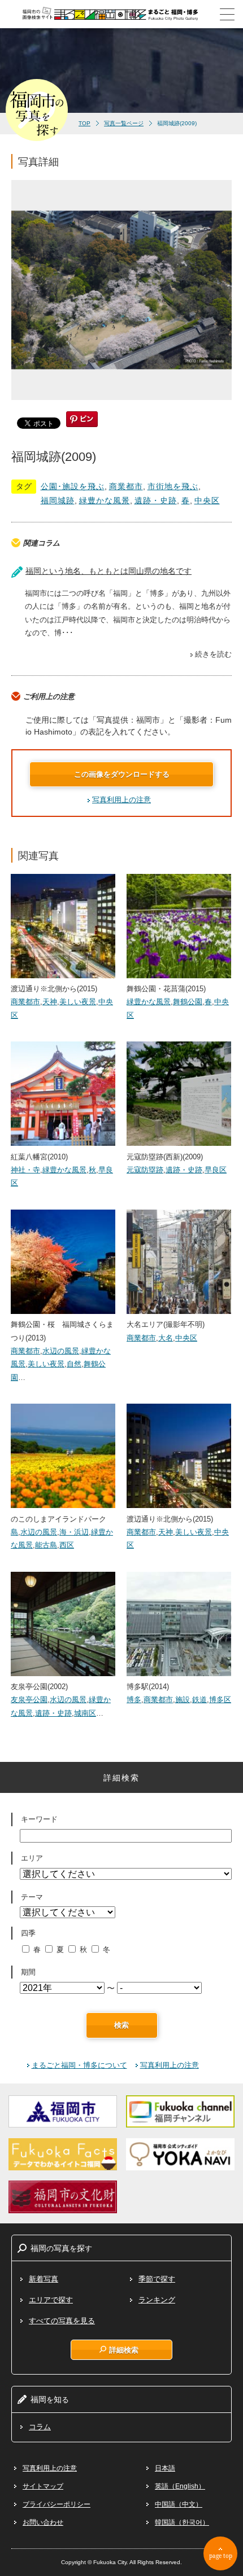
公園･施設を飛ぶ (73, 486)
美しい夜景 (78, 1002)
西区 (67, 1545)
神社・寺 (25, 1170)
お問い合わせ (43, 2522)
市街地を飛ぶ (173, 486)
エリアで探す (51, 2300)
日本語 (165, 2468)
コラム (40, 2427)
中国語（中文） (179, 2504)
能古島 (46, 1545)
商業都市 (126, 486)
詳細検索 (124, 2350)
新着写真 (44, 2279)
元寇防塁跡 (145, 1170)
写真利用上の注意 (121, 800)
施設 (183, 1700)
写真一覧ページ (124, 123)
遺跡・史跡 (156, 500)
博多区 (220, 1700)
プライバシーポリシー (57, 2504)
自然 (74, 1364)
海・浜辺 (74, 1532)
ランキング (157, 2300)
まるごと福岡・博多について (79, 2065)
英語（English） (180, 2486)
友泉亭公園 (29, 1700)
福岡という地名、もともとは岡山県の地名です (109, 571)
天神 (50, 1002)
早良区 (216, 1170)
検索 (121, 2025)
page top (221, 2556)
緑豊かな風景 (105, 500)
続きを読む (213, 654)
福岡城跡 (58, 500)
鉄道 (199, 1700)
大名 (166, 1338)
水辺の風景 (61, 1351)
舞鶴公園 (188, 1002)
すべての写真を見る (62, 2321)
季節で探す (157, 2279)
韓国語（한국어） (182, 2522)
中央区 (207, 500)
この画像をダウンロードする (122, 774)
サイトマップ (43, 2486)
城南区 (85, 1713)
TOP (84, 123)
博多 (134, 1700)
